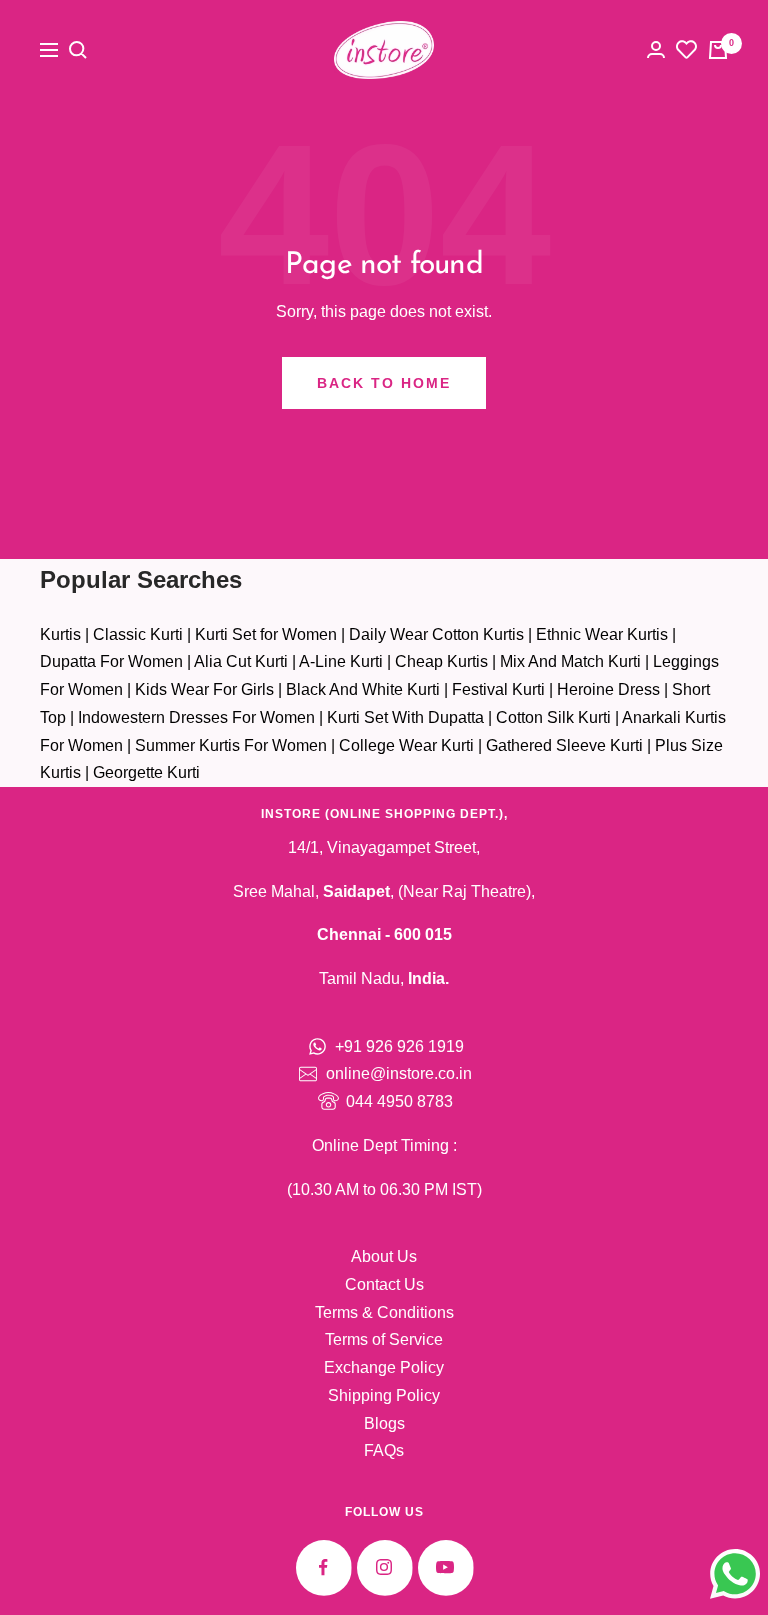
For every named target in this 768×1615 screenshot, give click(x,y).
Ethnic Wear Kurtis (602, 634)
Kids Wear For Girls (204, 689)
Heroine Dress (608, 689)
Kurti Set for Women (266, 634)
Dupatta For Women (111, 661)
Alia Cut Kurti (241, 661)
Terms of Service (384, 1339)
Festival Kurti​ (498, 689)
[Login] (656, 49)
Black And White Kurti (363, 689)
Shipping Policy (384, 1395)
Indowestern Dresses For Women (196, 717)
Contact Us (384, 1284)
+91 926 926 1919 (399, 1046)
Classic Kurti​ (138, 634)
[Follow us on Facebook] (323, 1567)
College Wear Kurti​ (406, 745)
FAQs (384, 1450)
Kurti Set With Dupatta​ (405, 717)
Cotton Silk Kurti (553, 717)
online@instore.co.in (399, 1073)
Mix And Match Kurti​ (570, 661)
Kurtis (60, 634)
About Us (384, 1256)
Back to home (384, 383)
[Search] (78, 50)
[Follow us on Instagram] (384, 1567)
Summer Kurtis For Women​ (231, 745)
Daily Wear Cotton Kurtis (436, 634)
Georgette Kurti (146, 772)
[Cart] (718, 50)
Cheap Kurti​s (441, 661)
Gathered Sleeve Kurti (564, 745)
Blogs (384, 1423)
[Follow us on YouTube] (445, 1567)
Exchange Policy (384, 1367)
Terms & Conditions (384, 1312)
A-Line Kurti (341, 661)
